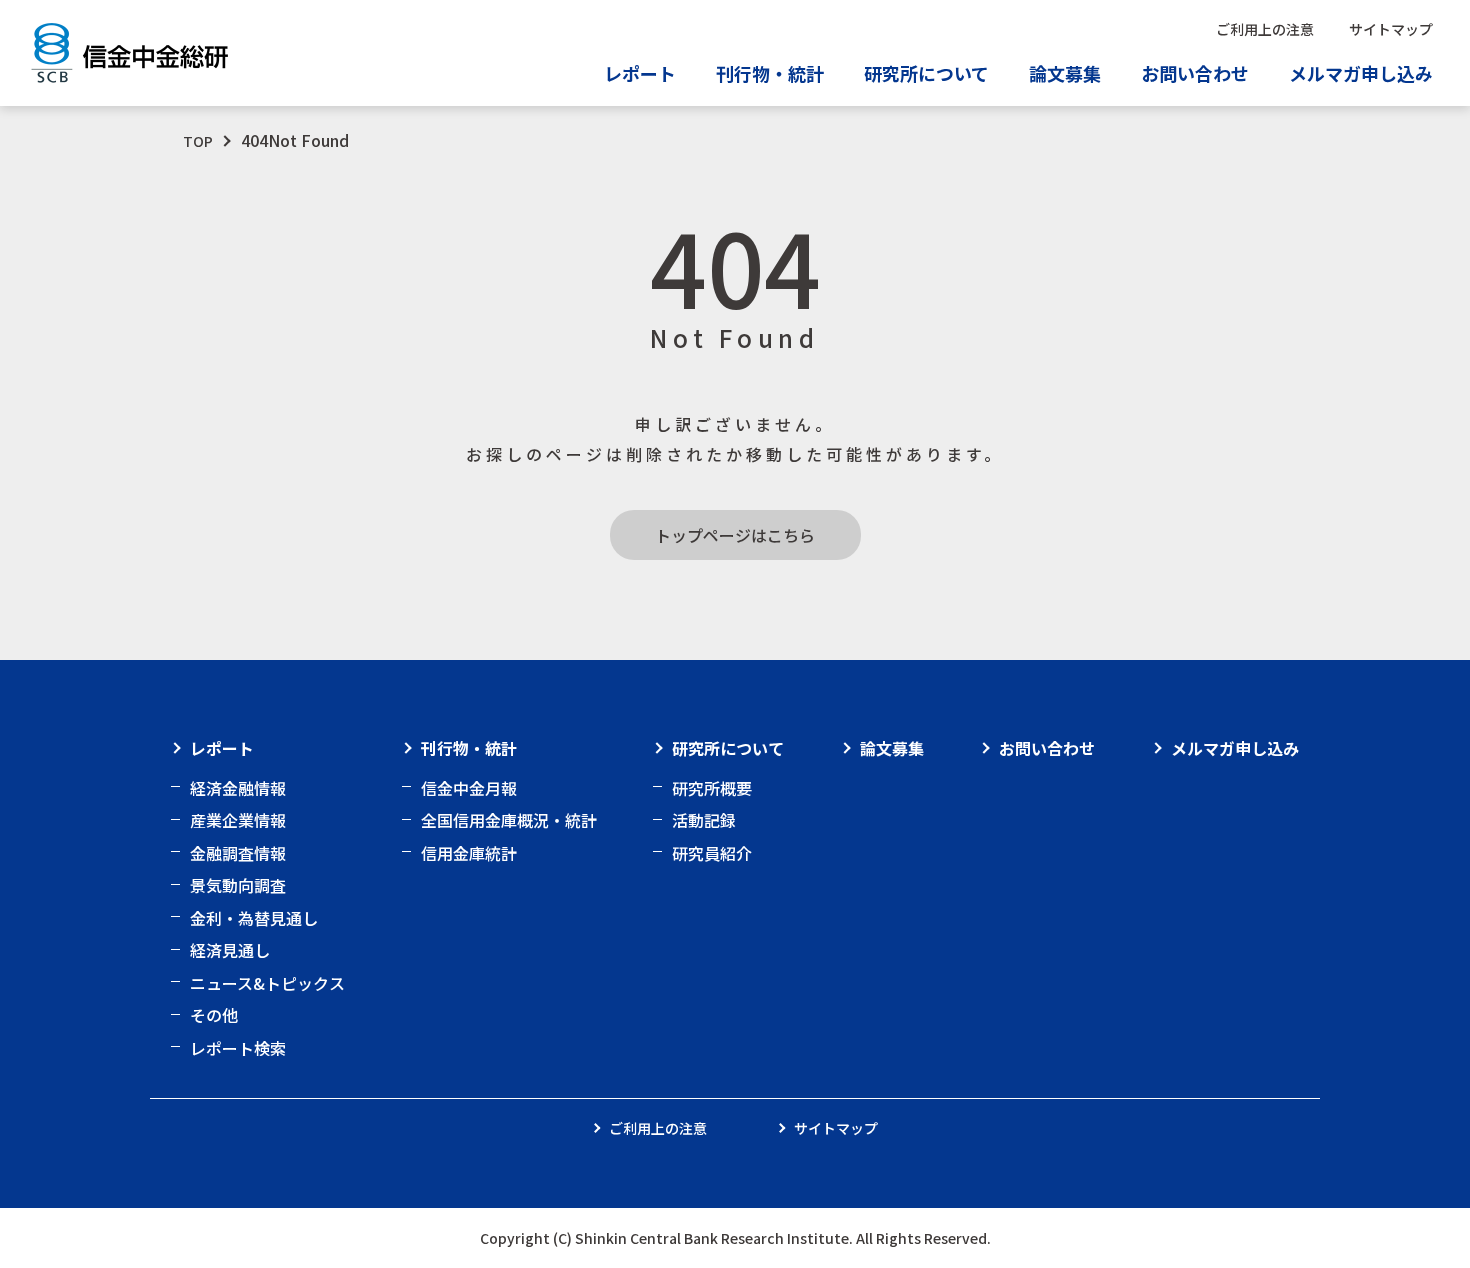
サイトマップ (1391, 29)
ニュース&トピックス (267, 983)
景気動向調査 (238, 885)
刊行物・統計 (469, 748)
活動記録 (704, 820)
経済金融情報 (238, 788)
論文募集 (1065, 73)
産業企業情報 (238, 820)
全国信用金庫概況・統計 (509, 820)
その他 (214, 1015)
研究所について (728, 748)
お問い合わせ (1195, 73)
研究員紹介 (712, 853)
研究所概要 (712, 788)
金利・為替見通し (254, 918)
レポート (222, 748)
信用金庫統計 (469, 853)
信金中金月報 (469, 788)
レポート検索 (238, 1048)
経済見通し (230, 950)
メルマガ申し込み (1361, 73)
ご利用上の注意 (1265, 29)
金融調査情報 (238, 853)
